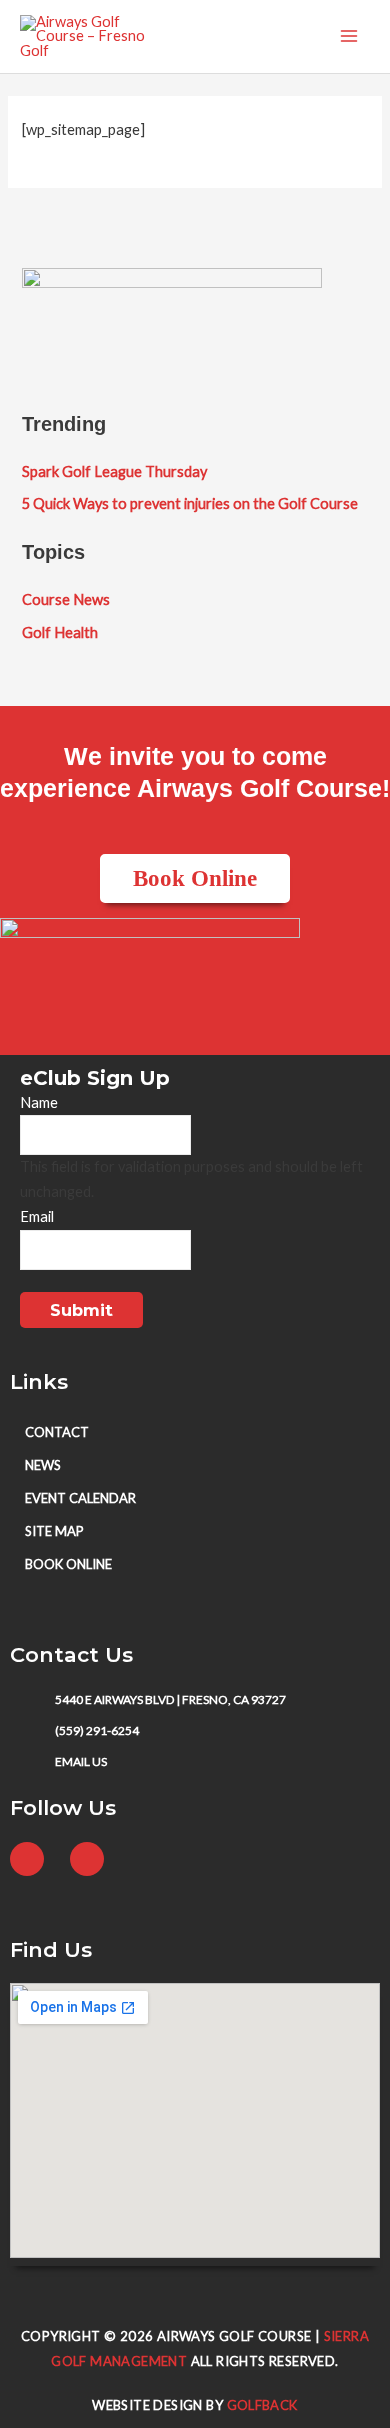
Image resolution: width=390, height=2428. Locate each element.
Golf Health (60, 632)
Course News (66, 599)
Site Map (54, 1531)
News (43, 1465)
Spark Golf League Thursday (114, 471)
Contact (57, 1432)
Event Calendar (80, 1498)
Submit (81, 1310)
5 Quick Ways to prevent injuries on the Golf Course (190, 503)
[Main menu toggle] (349, 37)
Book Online (68, 1564)
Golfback (262, 2405)
